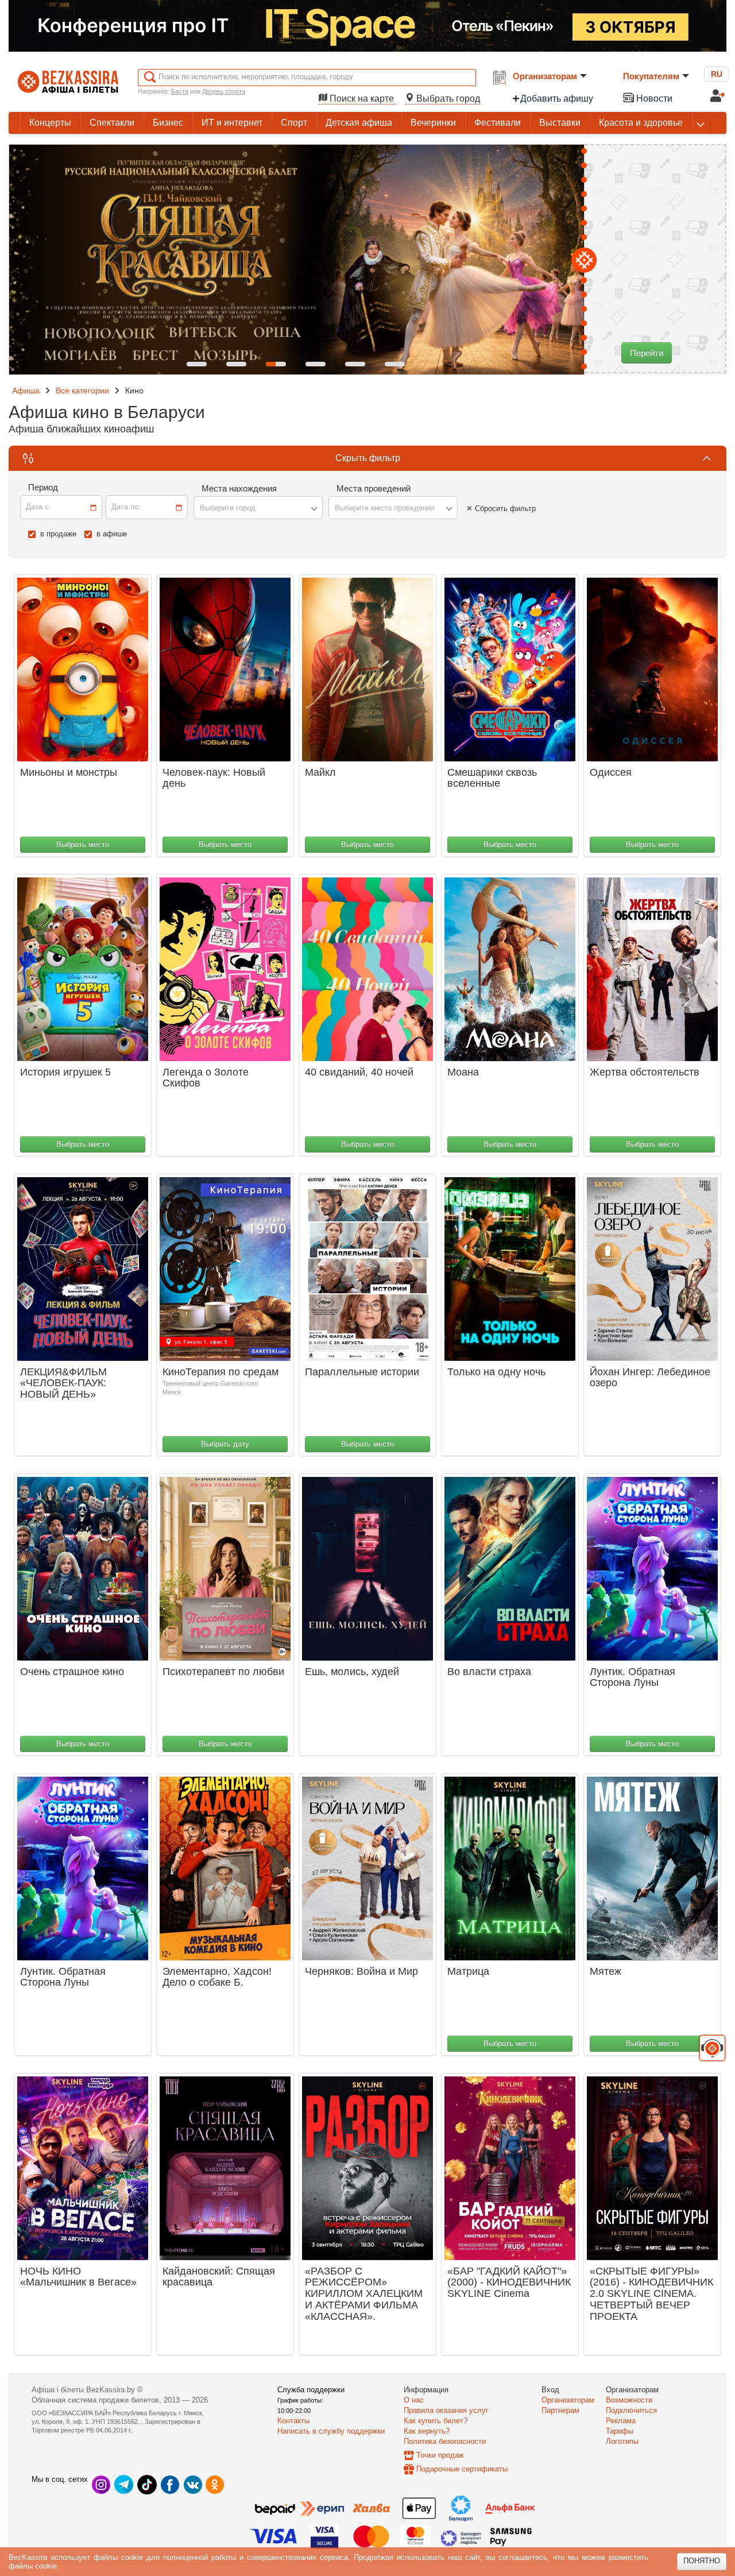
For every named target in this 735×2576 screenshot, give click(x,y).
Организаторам (545, 76)
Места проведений (374, 488)
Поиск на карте (362, 98)
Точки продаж (440, 2455)
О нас (414, 2400)
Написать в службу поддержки (331, 2431)
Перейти (647, 353)
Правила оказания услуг (446, 2410)
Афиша (26, 390)
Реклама (621, 2421)
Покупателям (651, 76)
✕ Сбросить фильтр (501, 508)
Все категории (82, 390)
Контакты (293, 2421)
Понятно (702, 2561)
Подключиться (631, 2410)
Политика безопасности (445, 2441)
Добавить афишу (557, 98)
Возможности (629, 2400)
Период (43, 487)
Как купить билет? (436, 2421)
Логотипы (622, 2441)
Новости (653, 98)
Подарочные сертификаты (462, 2469)
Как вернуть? (427, 2431)
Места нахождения (239, 488)
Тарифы (620, 2431)
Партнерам (560, 2410)
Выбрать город (447, 98)
